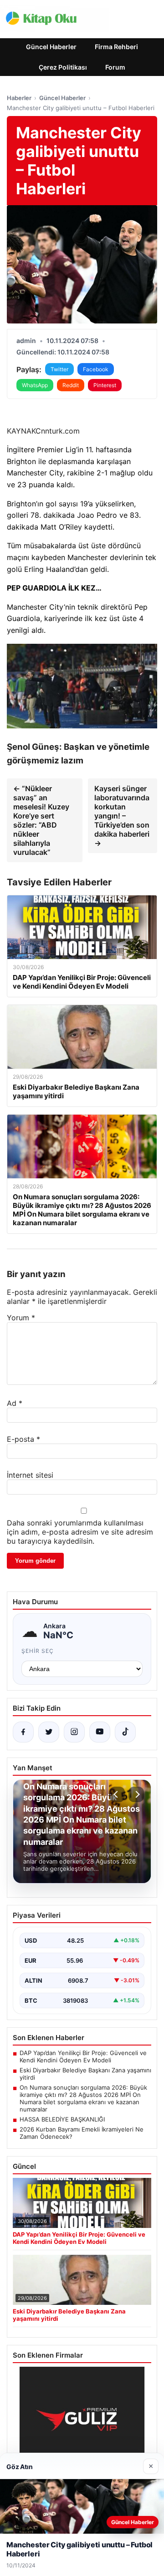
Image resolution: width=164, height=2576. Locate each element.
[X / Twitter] (49, 1732)
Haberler (19, 98)
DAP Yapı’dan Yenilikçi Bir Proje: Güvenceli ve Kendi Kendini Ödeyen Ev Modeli (83, 2056)
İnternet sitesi (30, 1475)
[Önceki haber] (117, 1794)
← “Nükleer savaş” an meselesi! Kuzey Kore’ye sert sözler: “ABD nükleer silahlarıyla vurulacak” (41, 820)
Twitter (59, 369)
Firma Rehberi (116, 47)
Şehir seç (38, 1651)
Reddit (71, 385)
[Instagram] (74, 1732)
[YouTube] (100, 1732)
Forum (115, 67)
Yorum (21, 1318)
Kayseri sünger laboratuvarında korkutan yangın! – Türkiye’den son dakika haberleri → (122, 816)
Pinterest (105, 385)
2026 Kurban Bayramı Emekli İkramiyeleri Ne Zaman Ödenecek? (82, 2133)
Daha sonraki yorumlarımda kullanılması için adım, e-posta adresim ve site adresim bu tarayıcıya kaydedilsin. (80, 1532)
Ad (15, 1403)
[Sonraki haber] (136, 1794)
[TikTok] (125, 1732)
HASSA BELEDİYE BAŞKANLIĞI (62, 2119)
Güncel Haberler (51, 47)
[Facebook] (23, 1732)
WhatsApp (35, 385)
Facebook (96, 369)
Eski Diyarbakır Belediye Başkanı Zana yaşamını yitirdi (85, 2074)
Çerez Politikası (63, 67)
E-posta (23, 1439)
